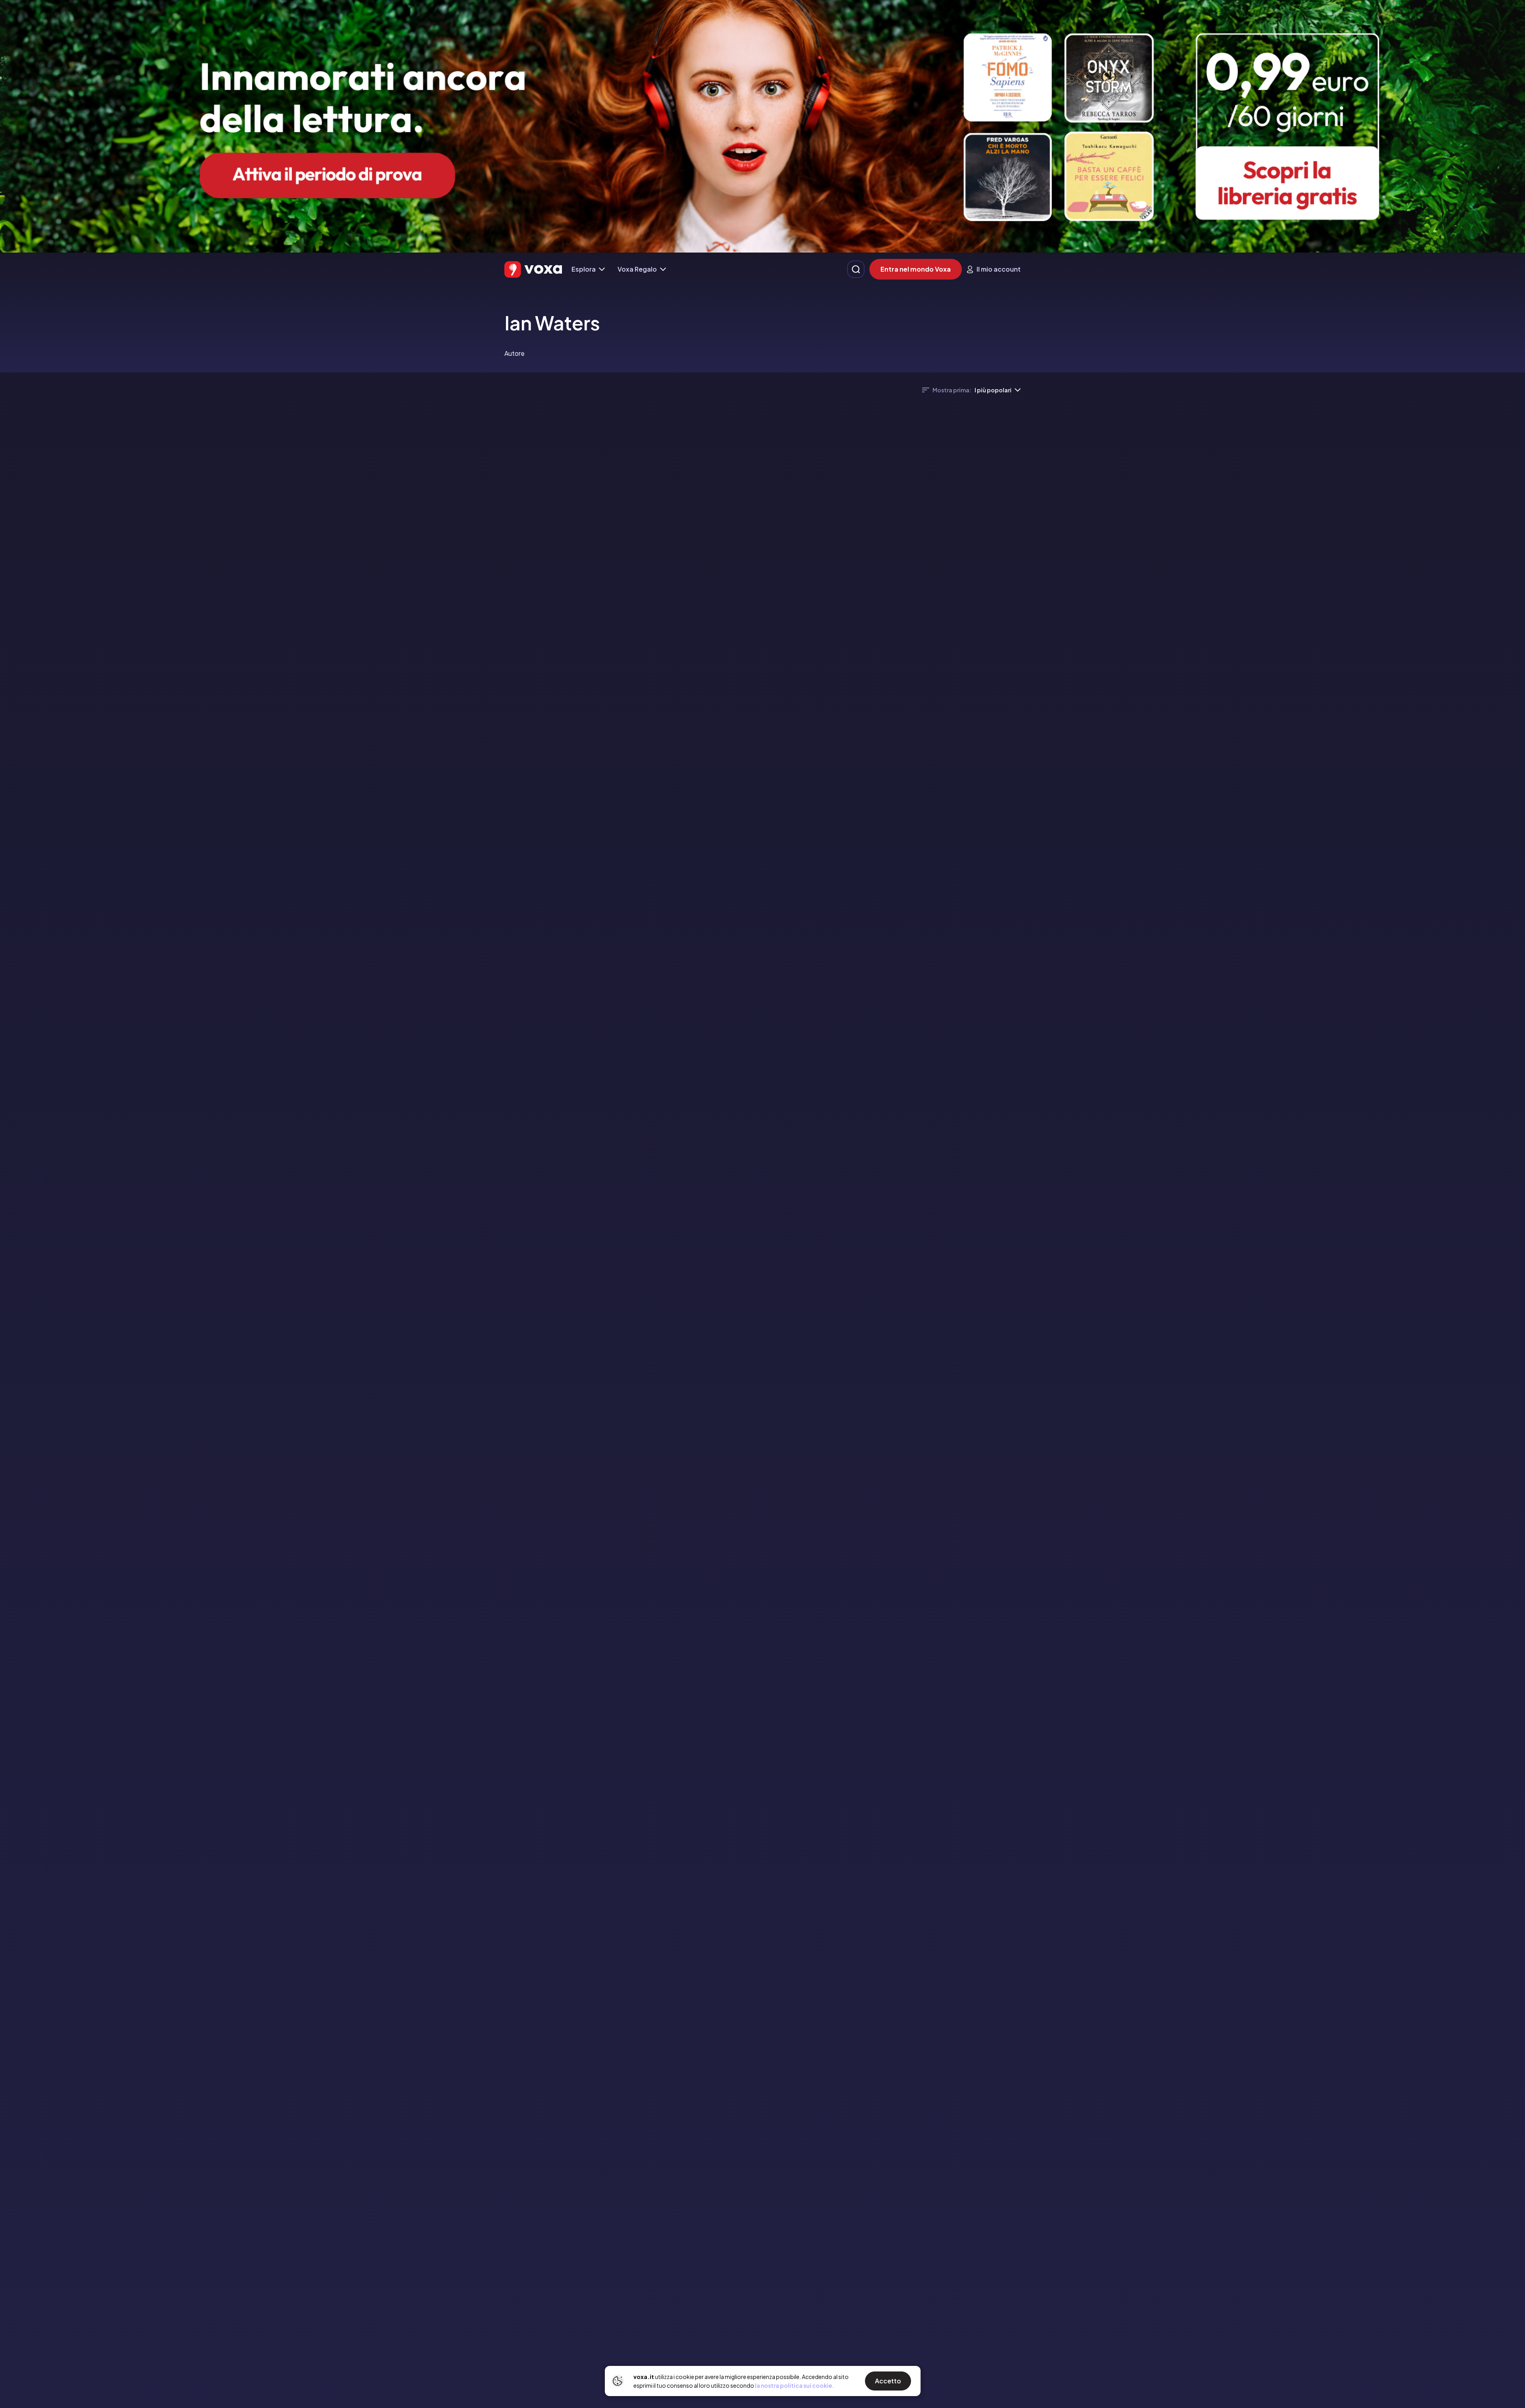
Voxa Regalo (637, 269)
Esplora (584, 269)
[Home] (533, 269)
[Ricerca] (856, 269)
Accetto (888, 2381)
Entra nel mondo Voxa (916, 269)
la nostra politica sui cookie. (794, 2385)
